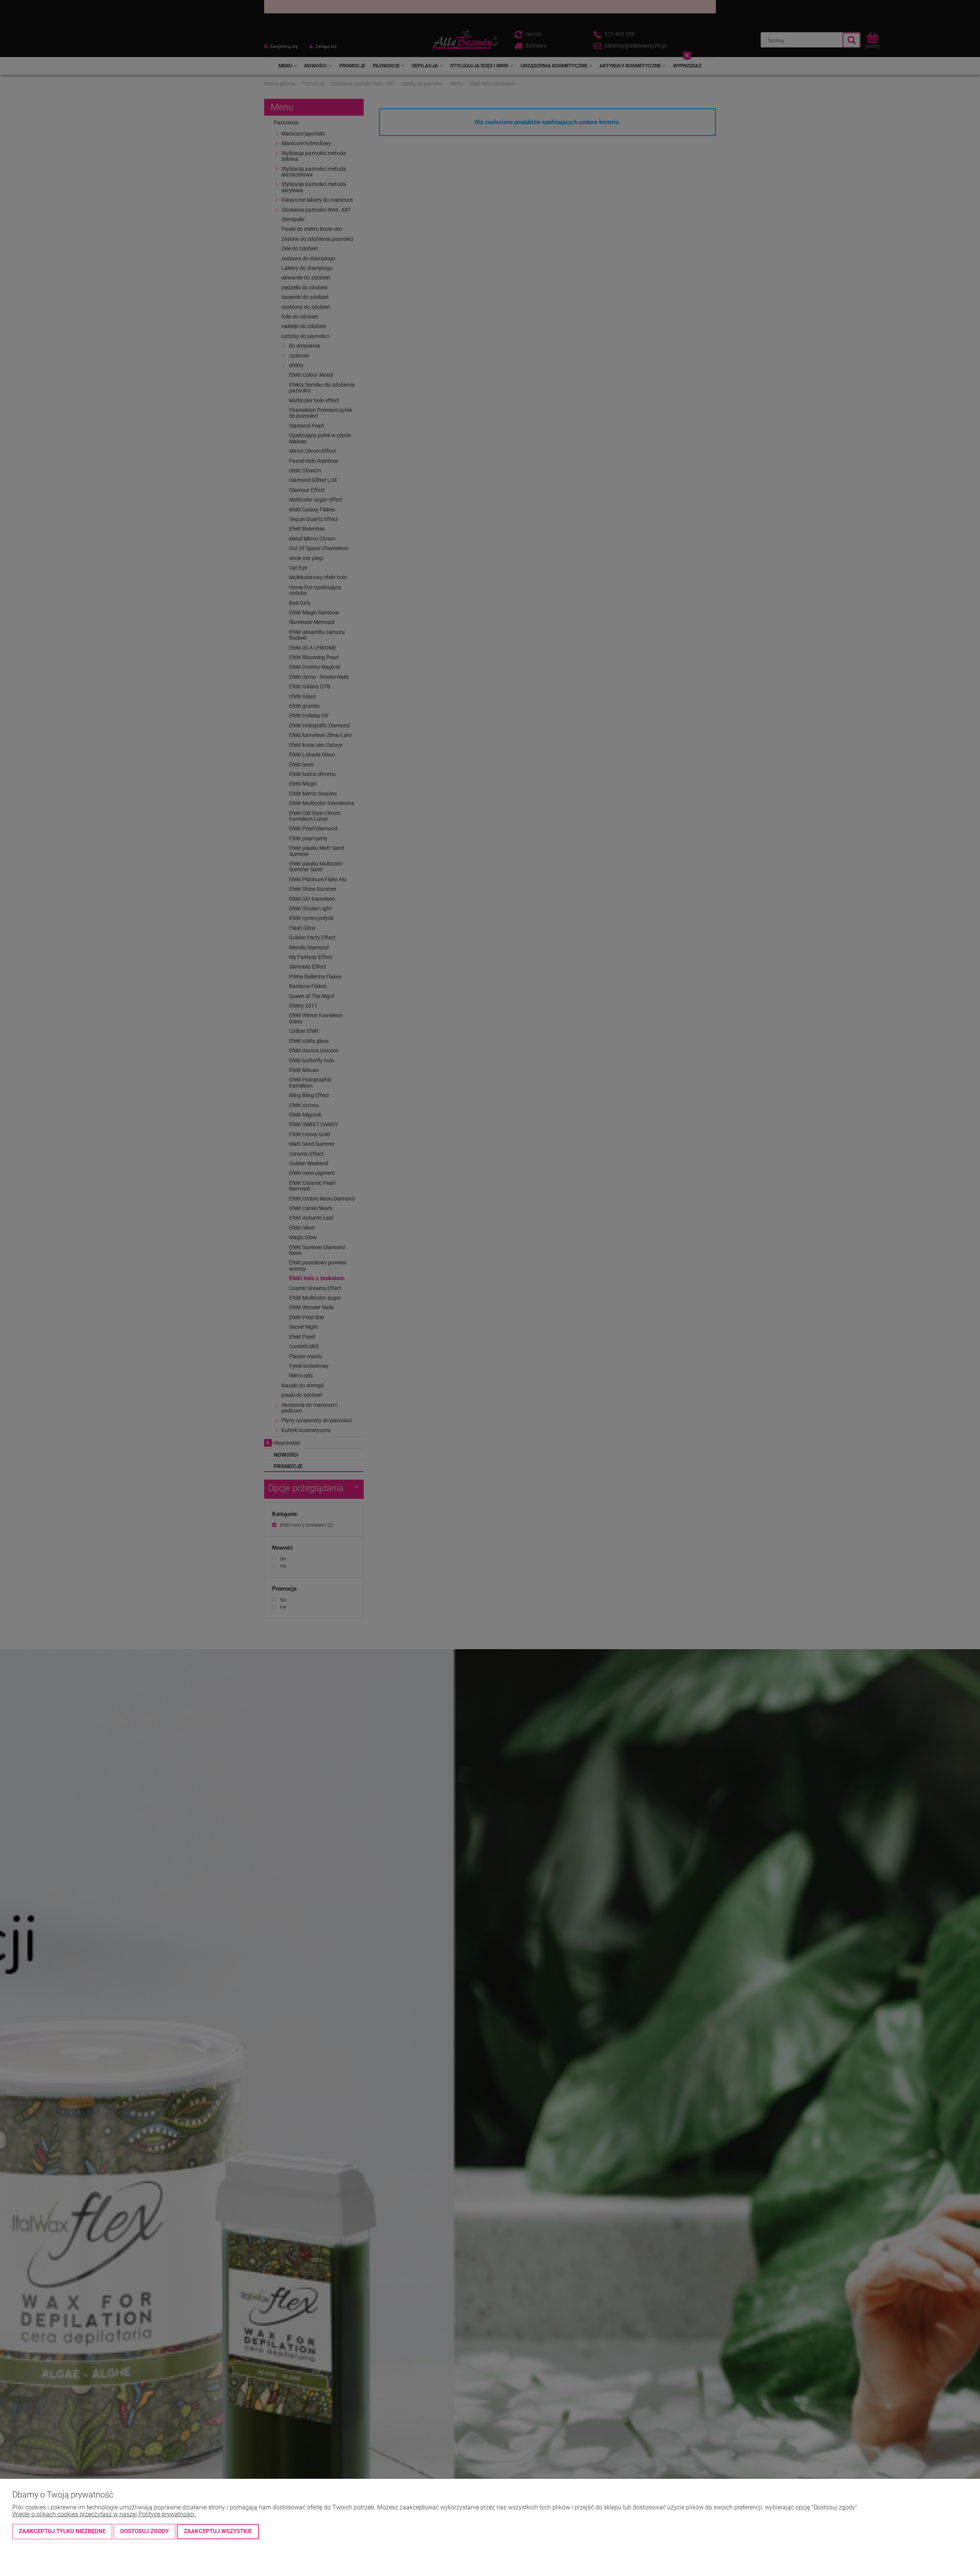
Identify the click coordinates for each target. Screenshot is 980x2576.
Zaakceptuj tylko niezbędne (62, 2531)
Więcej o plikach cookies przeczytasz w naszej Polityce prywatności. (104, 2514)
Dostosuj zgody (145, 2531)
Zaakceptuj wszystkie (218, 2531)
